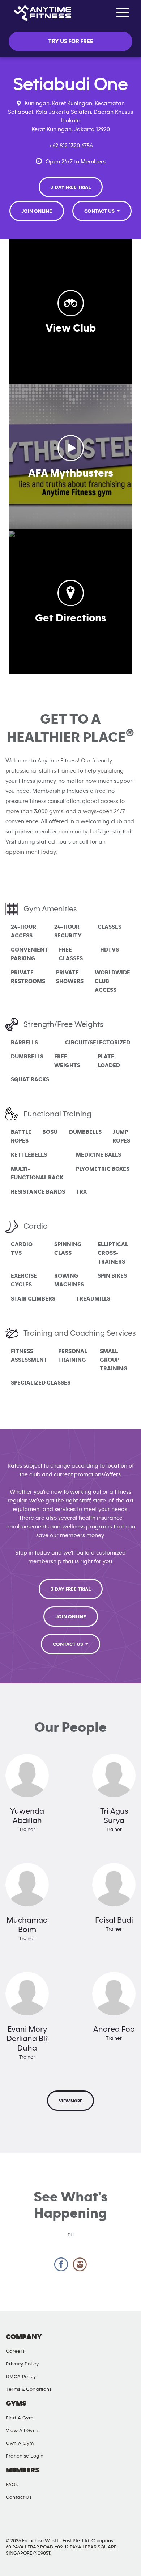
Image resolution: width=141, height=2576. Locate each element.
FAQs (12, 2485)
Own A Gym (20, 2443)
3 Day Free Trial (71, 187)
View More (70, 2101)
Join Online (37, 211)
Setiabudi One (71, 84)
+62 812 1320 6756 (71, 146)
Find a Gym (20, 2418)
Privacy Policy (22, 2364)
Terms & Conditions (29, 2389)
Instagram (80, 2265)
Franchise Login (25, 2456)
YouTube (88, 2523)
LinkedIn (125, 2523)
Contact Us (100, 211)
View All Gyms (23, 2431)
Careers (15, 2351)
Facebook (61, 2265)
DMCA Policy (21, 2377)
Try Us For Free (71, 41)
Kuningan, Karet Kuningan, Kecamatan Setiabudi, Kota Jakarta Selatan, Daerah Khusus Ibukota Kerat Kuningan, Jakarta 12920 (70, 116)
